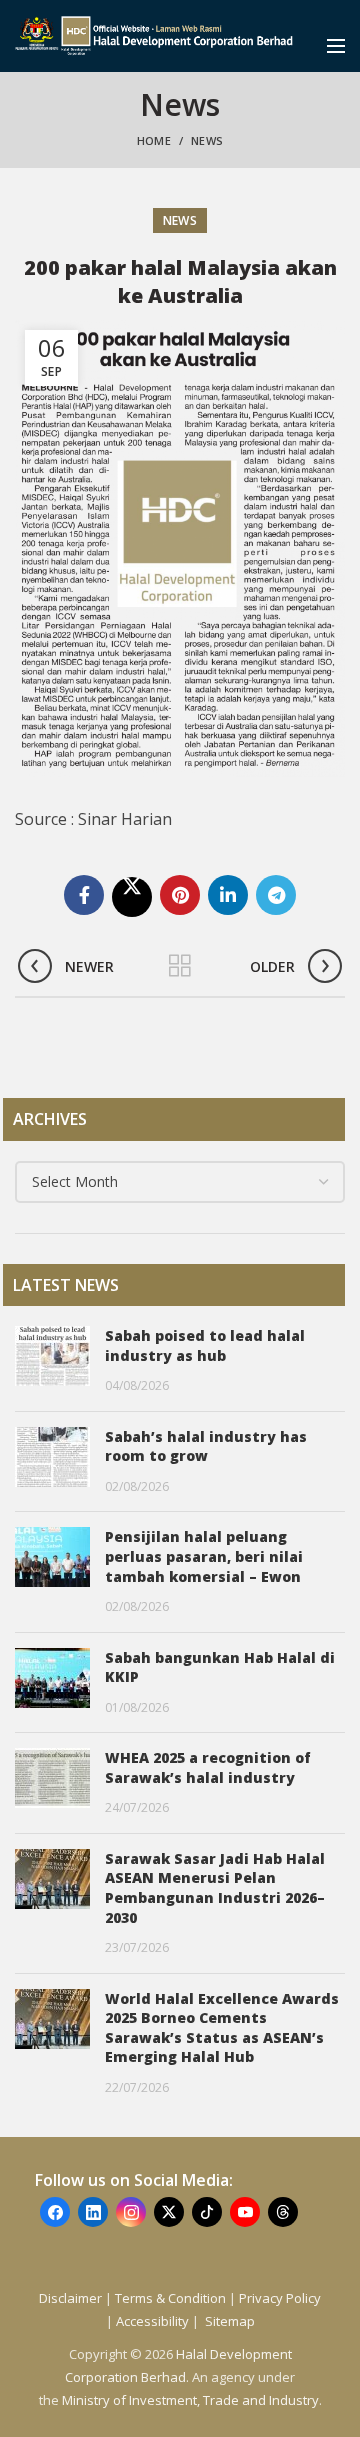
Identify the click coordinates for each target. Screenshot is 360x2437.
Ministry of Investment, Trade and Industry (190, 2400)
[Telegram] (276, 895)
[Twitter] (132, 897)
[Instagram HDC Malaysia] (131, 2212)
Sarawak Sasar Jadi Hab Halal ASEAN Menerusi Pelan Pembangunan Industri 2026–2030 (215, 1888)
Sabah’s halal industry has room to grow (206, 1446)
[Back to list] (180, 966)
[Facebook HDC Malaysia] (55, 2212)
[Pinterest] (180, 895)
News (207, 140)
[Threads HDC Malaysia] (283, 2212)
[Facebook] (84, 895)
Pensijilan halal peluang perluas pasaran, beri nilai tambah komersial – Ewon (204, 1556)
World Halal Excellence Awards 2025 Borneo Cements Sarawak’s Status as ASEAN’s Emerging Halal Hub (222, 2028)
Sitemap (230, 2321)
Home (154, 140)
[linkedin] (228, 895)
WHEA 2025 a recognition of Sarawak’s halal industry (208, 1767)
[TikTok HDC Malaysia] (207, 2212)
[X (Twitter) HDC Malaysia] (169, 2212)
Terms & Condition (170, 2298)
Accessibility (154, 2321)
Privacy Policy (280, 2298)
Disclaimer (70, 2298)
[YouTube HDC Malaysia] (245, 2212)
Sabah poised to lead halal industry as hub (205, 1345)
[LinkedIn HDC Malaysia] (93, 2212)
